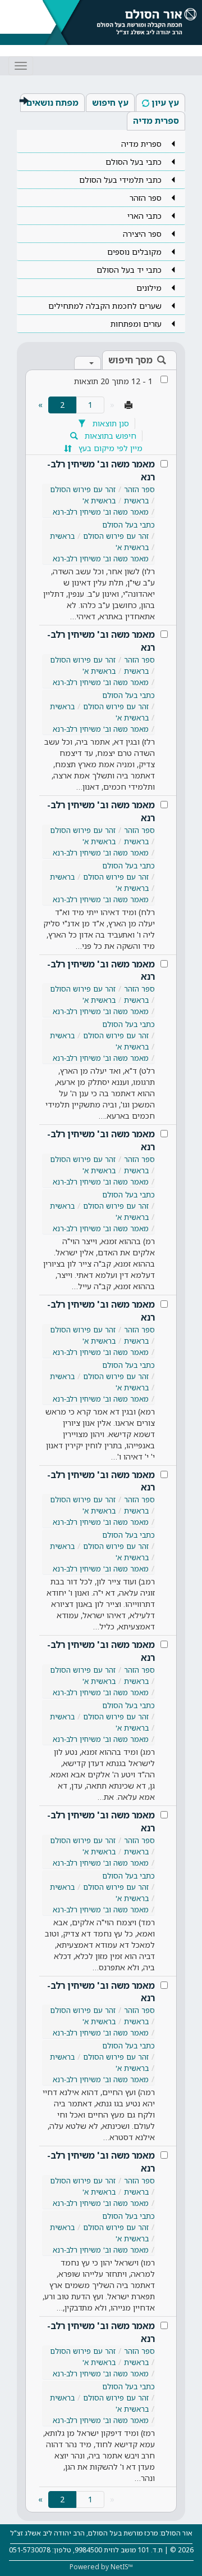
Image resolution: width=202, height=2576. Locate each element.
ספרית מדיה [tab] (156, 120)
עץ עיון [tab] (165, 102)
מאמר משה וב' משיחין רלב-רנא (101, 470)
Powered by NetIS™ (101, 2567)
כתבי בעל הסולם (128, 525)
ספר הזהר (139, 489)
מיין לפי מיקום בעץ (109, 448)
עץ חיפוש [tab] (110, 102)
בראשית (136, 501)
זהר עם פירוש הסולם (83, 489)
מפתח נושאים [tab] (52, 102)
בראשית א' (99, 501)
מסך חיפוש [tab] (130, 360)
